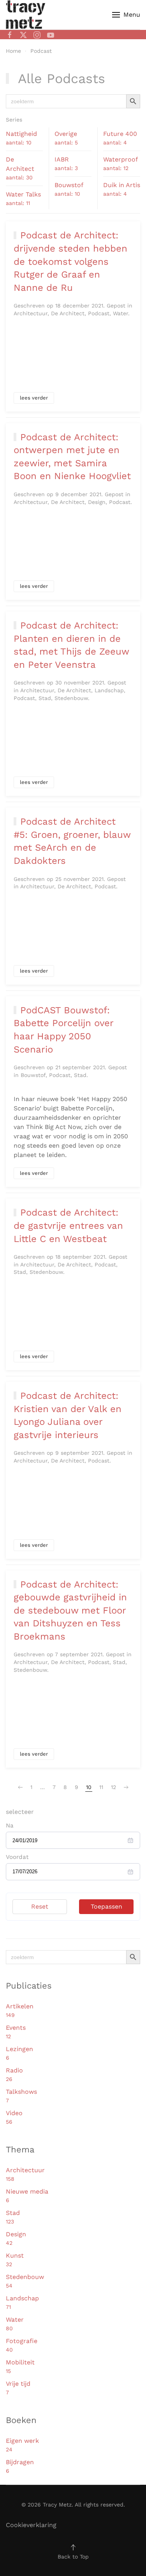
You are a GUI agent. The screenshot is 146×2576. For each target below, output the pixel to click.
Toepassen (106, 1906)
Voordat (17, 1857)
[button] (126, 15)
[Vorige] (20, 1787)
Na (10, 1826)
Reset (40, 1906)
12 (113, 1787)
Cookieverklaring (31, 2525)
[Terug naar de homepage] (26, 15)
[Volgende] (126, 1787)
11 (101, 1787)
